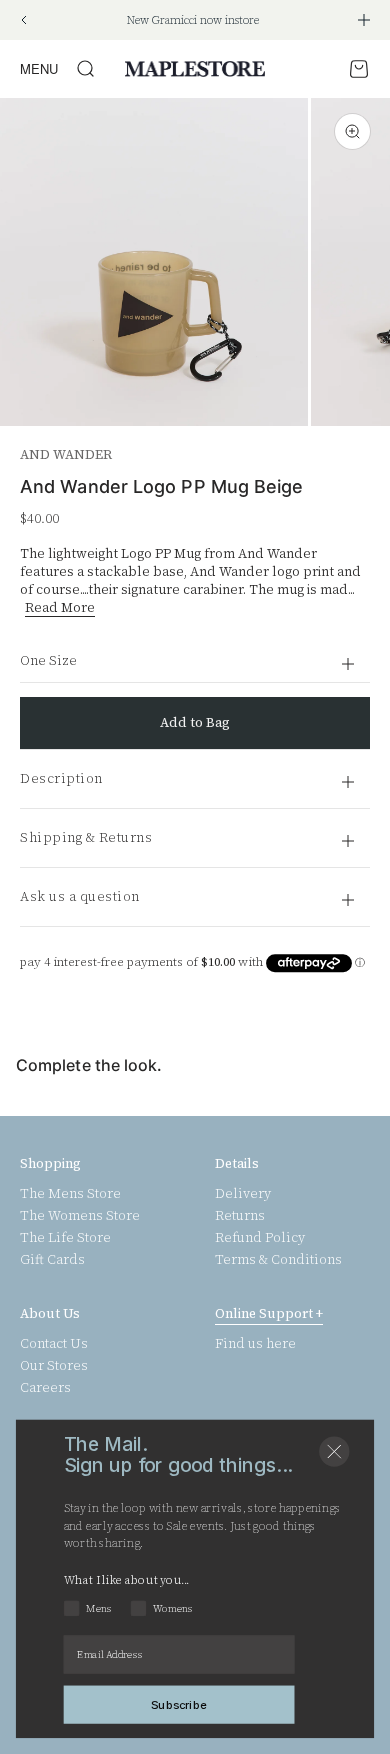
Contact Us (54, 1344)
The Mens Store (70, 1194)
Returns (240, 1216)
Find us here (255, 1344)
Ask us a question (80, 896)
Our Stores (54, 1366)
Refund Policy (260, 1238)
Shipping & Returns (86, 837)
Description (61, 778)
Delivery (243, 1194)
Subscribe (179, 1704)
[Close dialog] (334, 1452)
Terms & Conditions (278, 1260)
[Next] (364, 20)
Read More (60, 607)
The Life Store (65, 1238)
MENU (39, 68)
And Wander (66, 454)
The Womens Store (80, 1216)
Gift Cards (52, 1260)
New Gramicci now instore (193, 20)
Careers (45, 1388)
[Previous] (23, 20)
